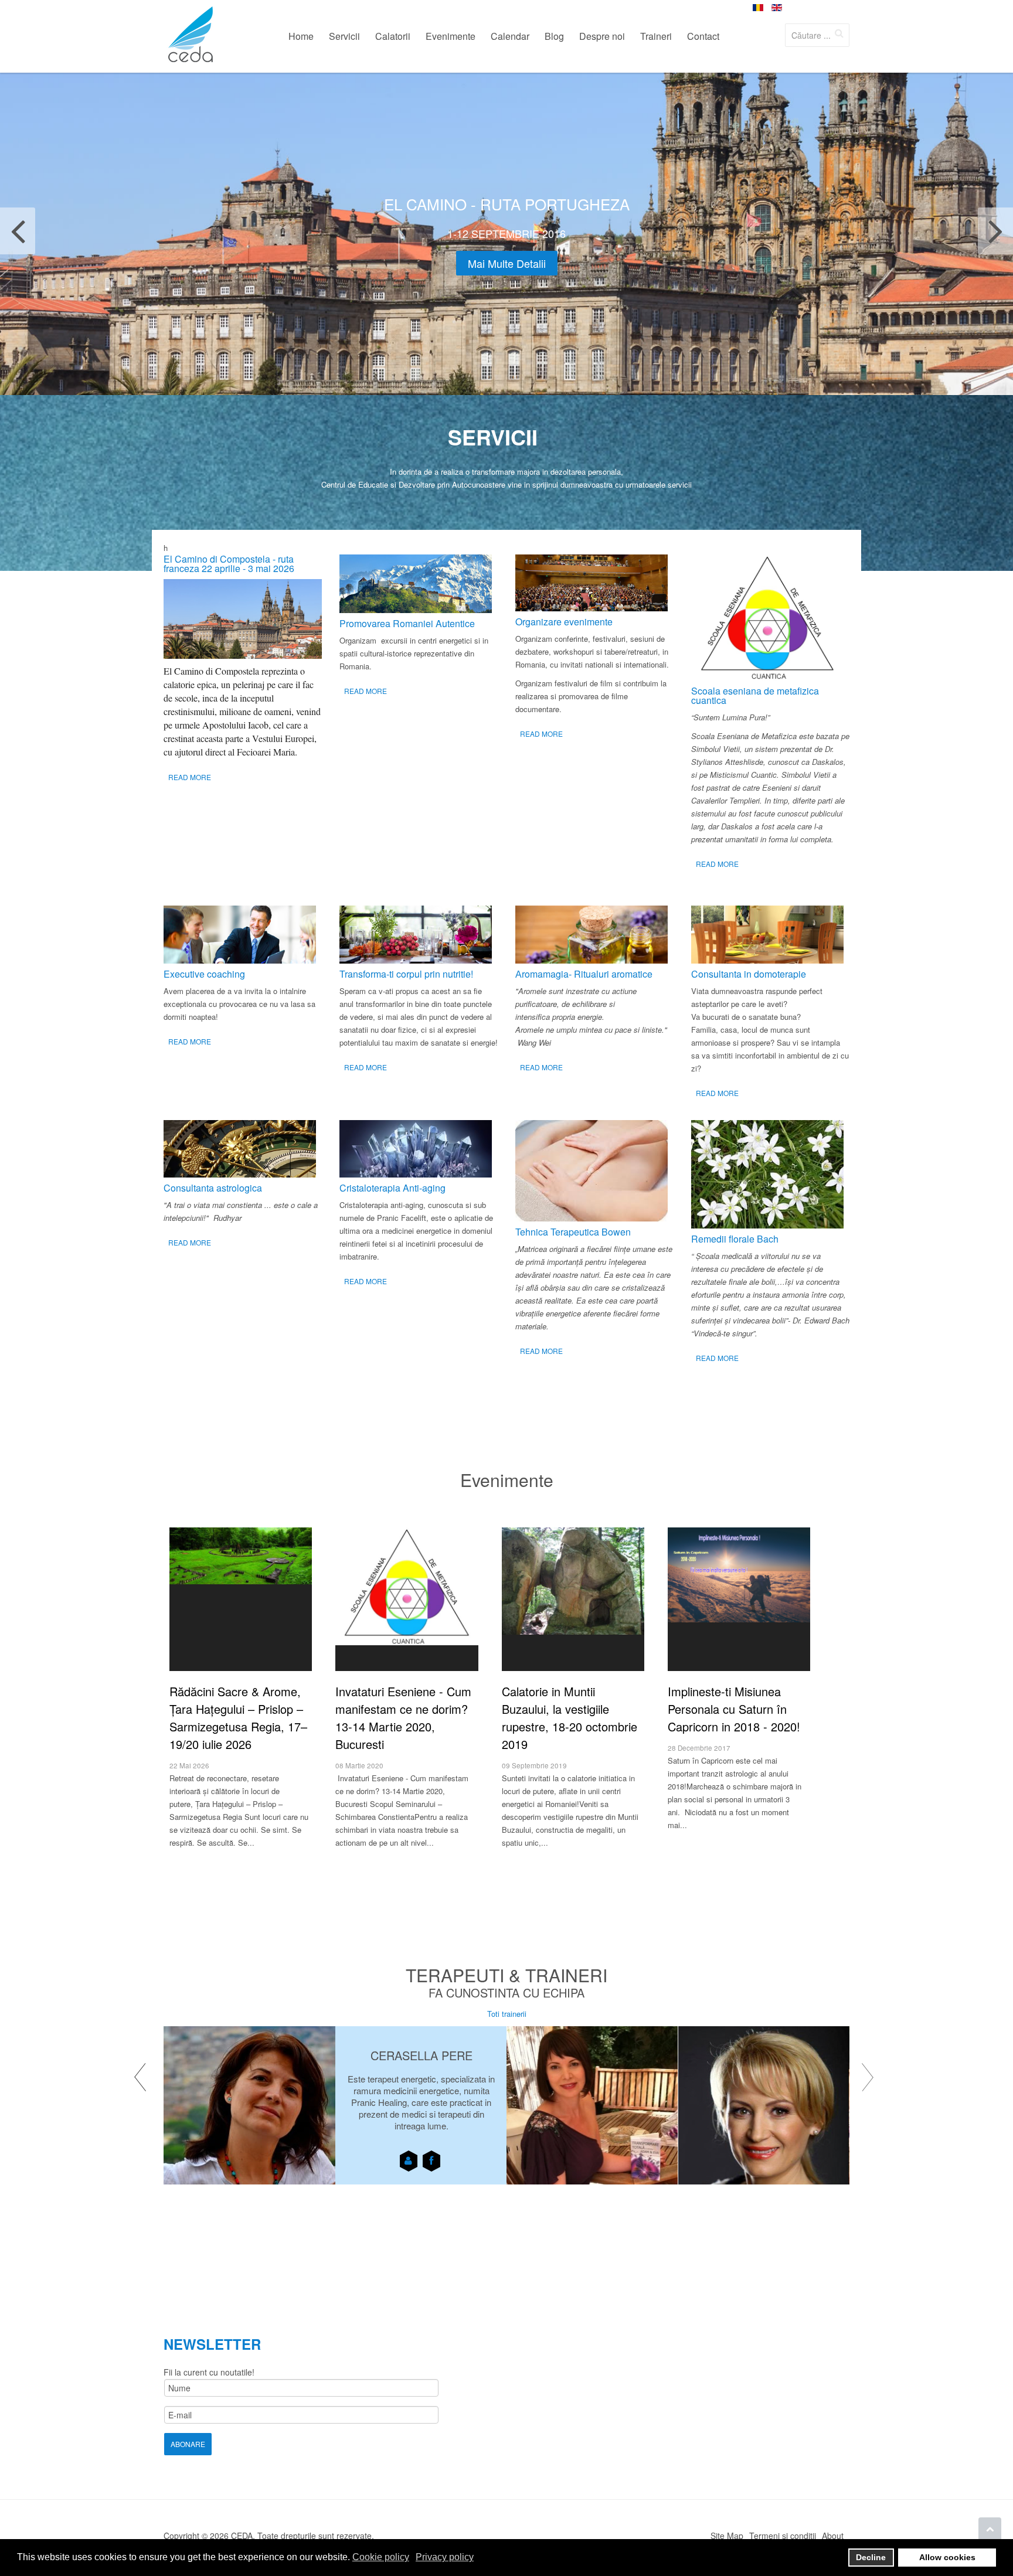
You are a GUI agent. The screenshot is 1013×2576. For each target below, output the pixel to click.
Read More (190, 777)
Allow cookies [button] (947, 2557)
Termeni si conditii (783, 2536)
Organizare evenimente (564, 622)
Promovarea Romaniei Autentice (407, 623)
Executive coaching (204, 974)
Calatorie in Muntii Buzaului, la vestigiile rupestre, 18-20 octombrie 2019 (570, 1718)
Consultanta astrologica (213, 1188)
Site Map (727, 2536)
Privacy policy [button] (445, 2557)
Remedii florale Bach (735, 1239)
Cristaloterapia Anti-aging (392, 1188)
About (833, 2536)
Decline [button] (871, 2557)
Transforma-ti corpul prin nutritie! (406, 974)
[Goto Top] (990, 2529)
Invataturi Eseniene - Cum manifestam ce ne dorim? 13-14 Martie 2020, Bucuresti (403, 1718)
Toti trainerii (507, 2014)
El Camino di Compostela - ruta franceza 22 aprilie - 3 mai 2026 (229, 564)
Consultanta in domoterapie (749, 974)
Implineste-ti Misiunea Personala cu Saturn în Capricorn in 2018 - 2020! (734, 1709)
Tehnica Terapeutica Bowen (573, 1232)
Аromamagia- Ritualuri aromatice (584, 974)
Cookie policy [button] (381, 2557)
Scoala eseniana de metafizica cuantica (755, 695)
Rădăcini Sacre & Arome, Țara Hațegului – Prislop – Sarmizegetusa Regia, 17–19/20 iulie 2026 (238, 1718)
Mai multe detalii (507, 263)
